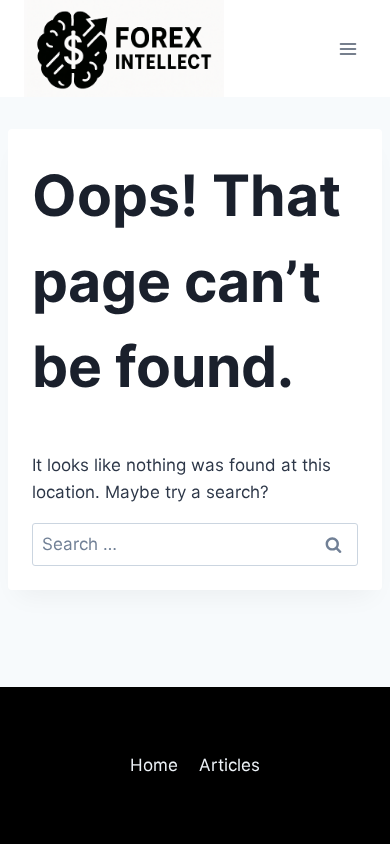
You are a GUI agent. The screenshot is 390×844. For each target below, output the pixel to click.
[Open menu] (347, 48)
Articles (229, 765)
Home (154, 765)
